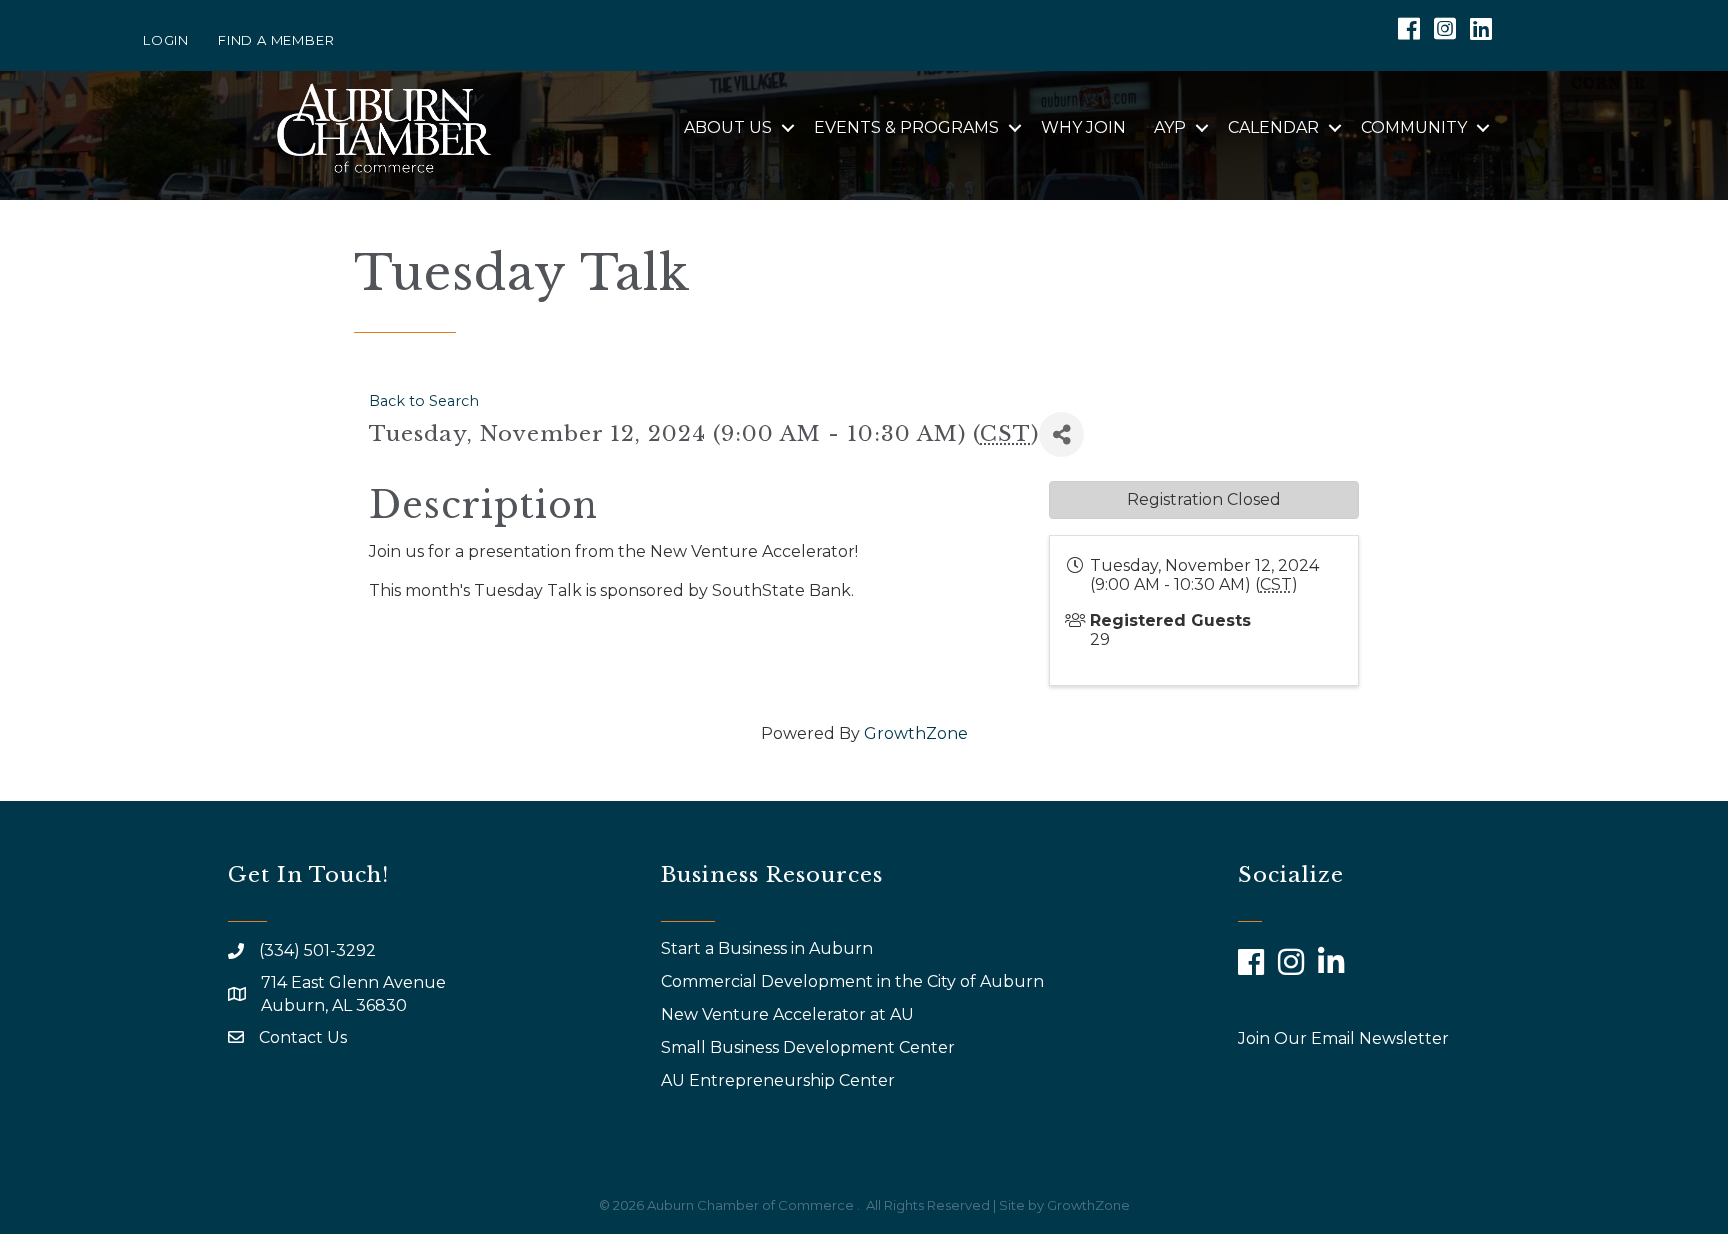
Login (166, 40)
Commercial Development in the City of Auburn (854, 981)
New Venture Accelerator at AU (789, 1014)
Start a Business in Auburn (767, 948)
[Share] (1061, 434)
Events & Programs (906, 127)
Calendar (1273, 127)
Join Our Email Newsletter (1343, 1038)
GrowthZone (916, 733)
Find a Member (276, 40)
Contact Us (303, 1037)
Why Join (1083, 127)
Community (1414, 127)
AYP (1170, 127)
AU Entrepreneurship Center (780, 1080)
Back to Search (424, 401)
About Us (728, 127)
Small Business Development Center (810, 1047)
